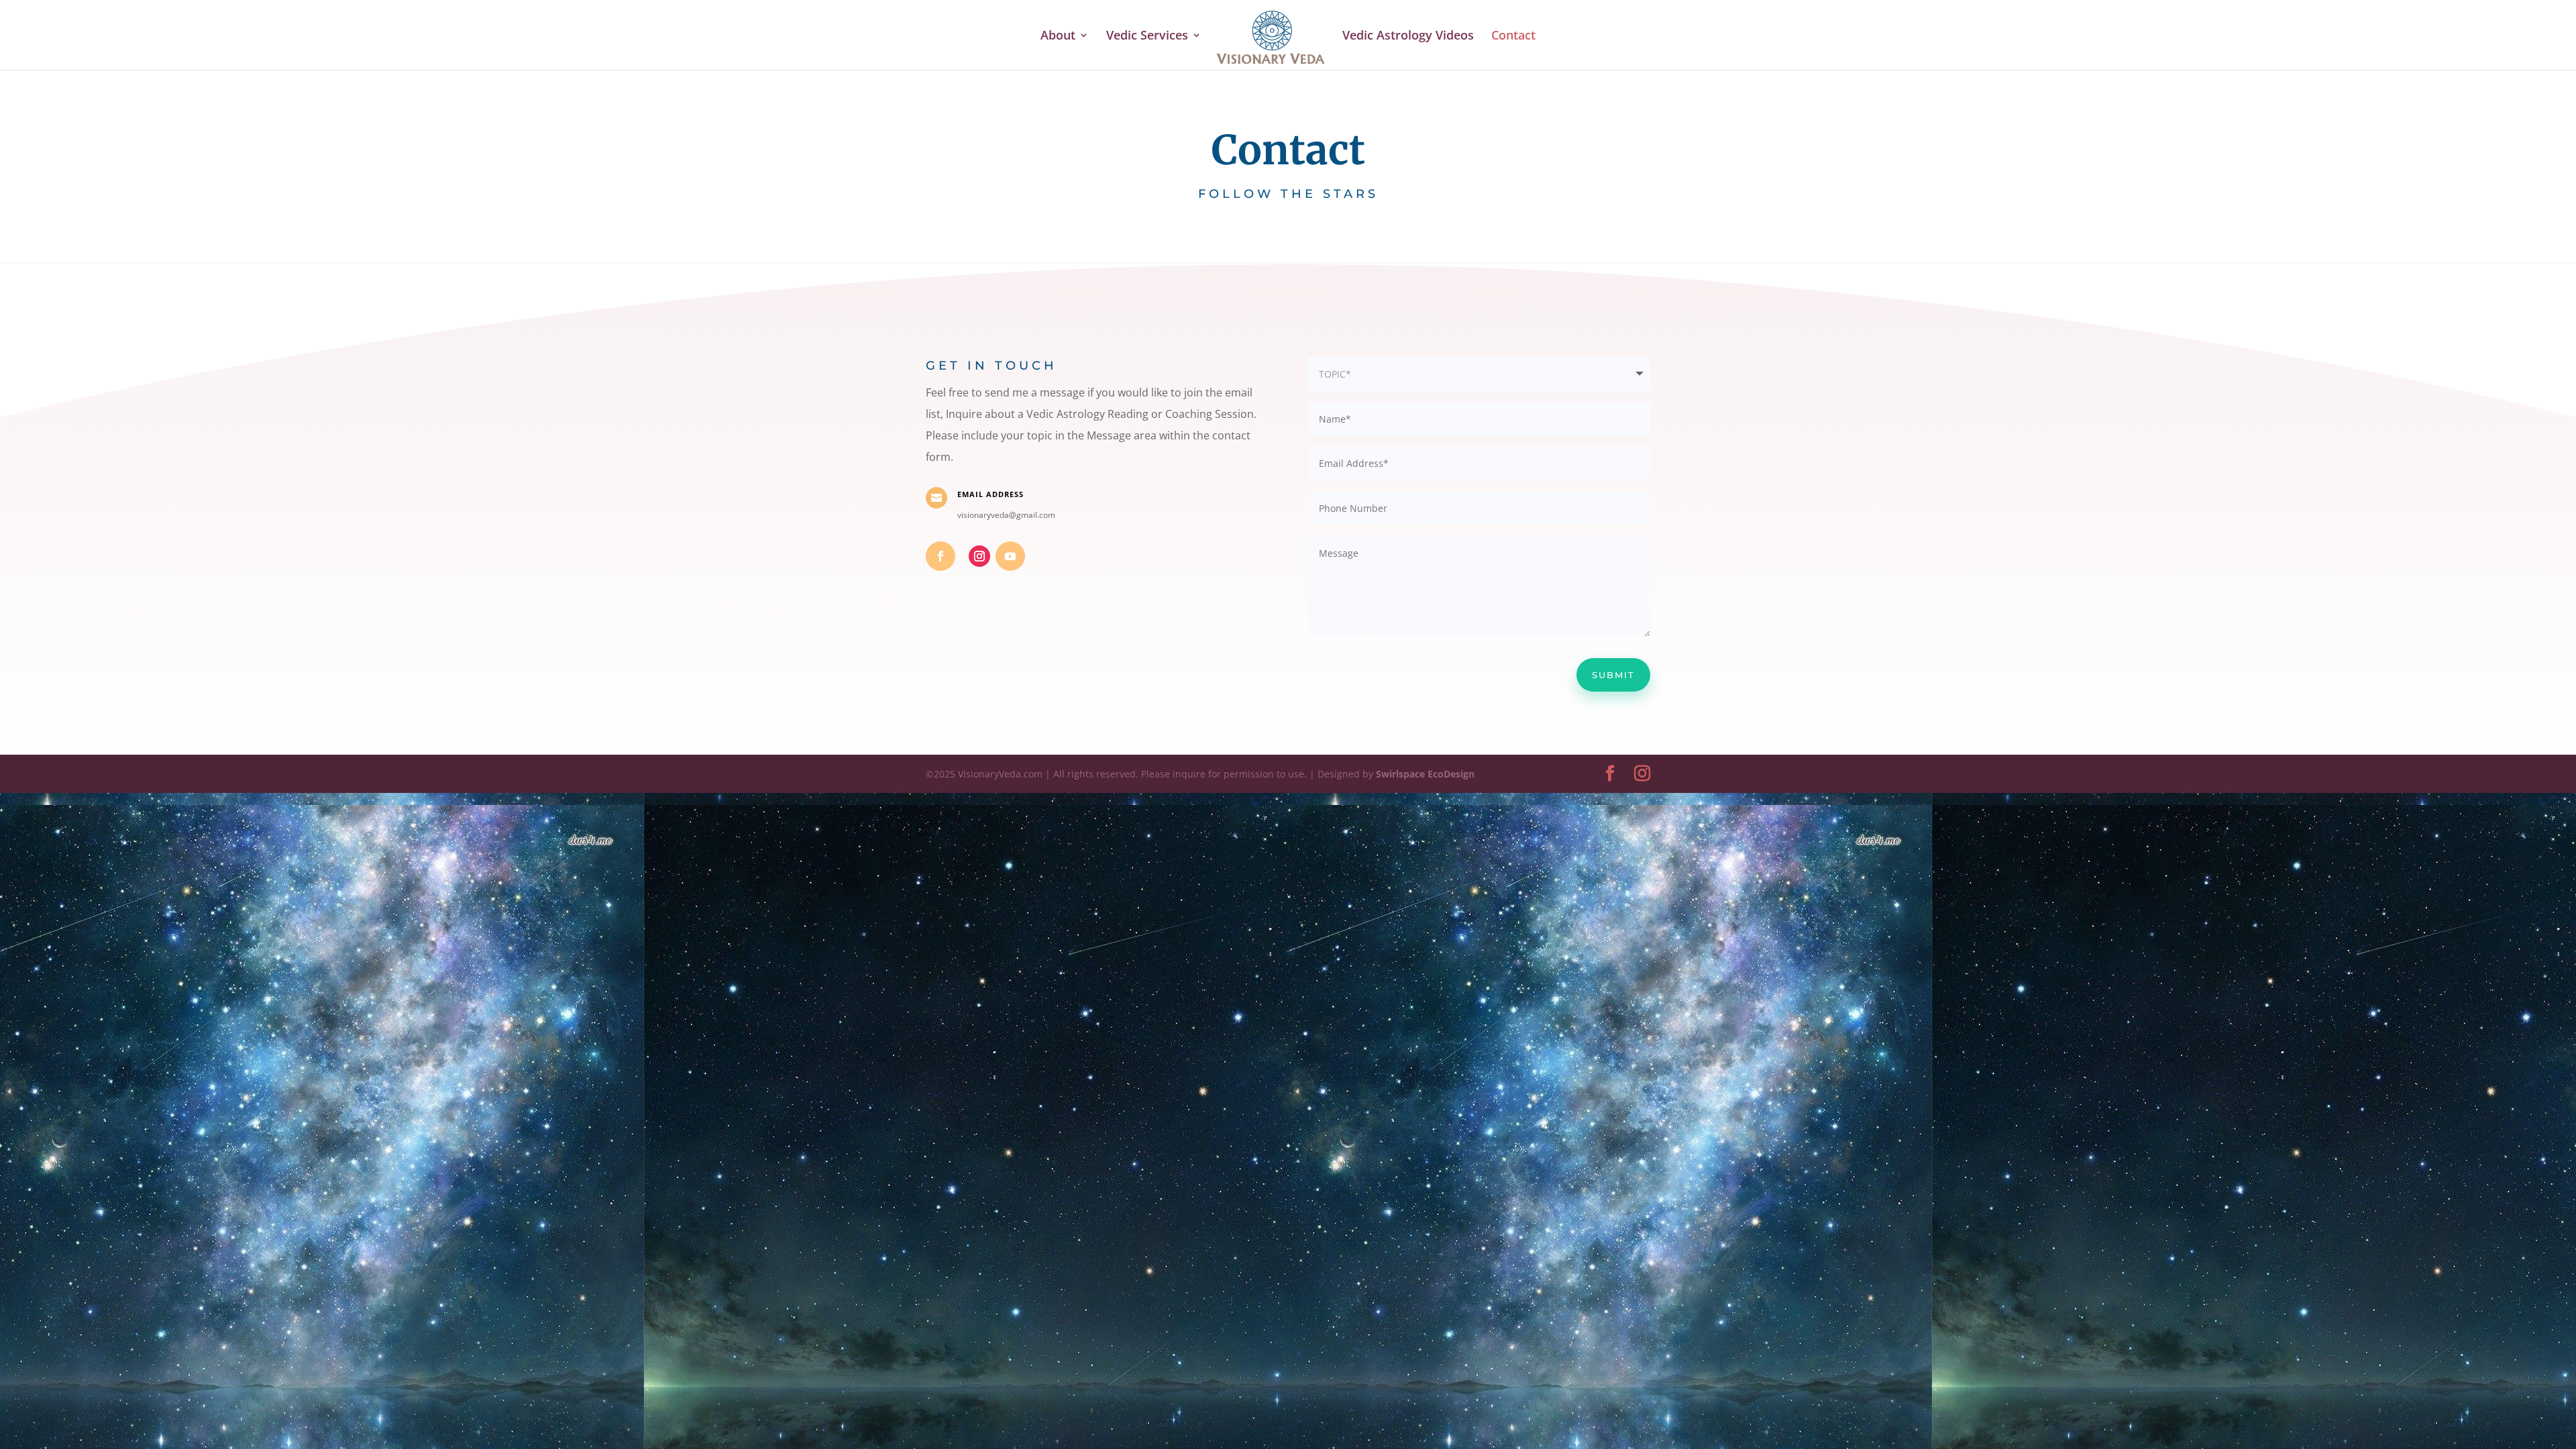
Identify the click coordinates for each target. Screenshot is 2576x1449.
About (1058, 37)
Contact (1513, 37)
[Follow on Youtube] (1010, 556)
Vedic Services (1147, 37)
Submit (1613, 675)
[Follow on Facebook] (941, 556)
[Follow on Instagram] (979, 556)
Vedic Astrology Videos (1408, 37)
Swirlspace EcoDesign (1425, 774)
